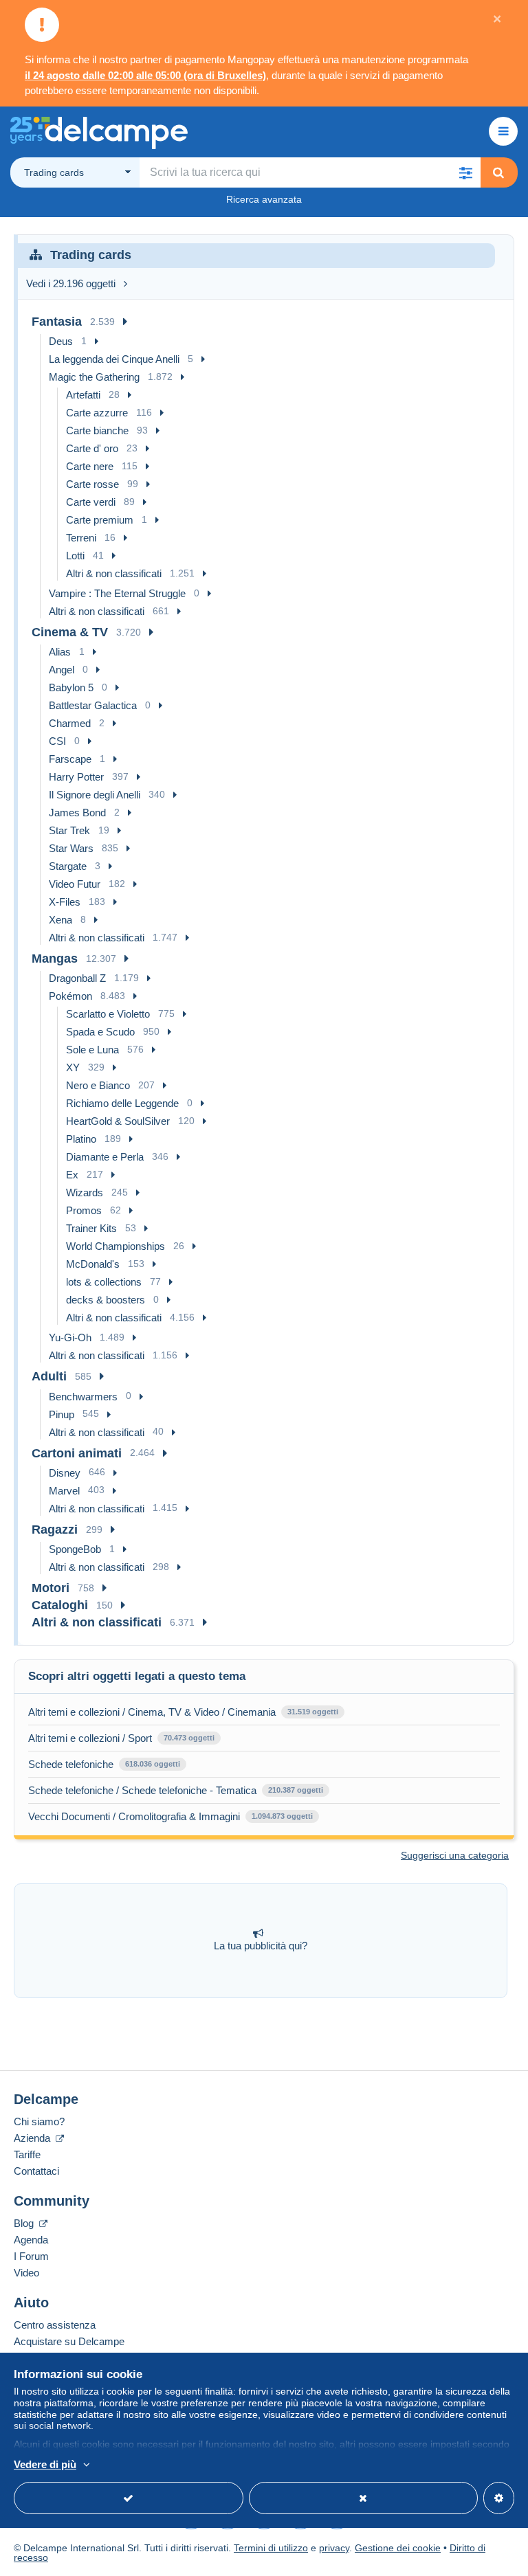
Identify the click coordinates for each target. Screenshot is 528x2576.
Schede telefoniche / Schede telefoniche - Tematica (142, 1790)
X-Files (65, 902)
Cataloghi (60, 1605)
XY (73, 1067)
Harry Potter (76, 777)
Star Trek (69, 830)
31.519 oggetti (313, 1712)
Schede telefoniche (71, 1764)
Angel (62, 670)
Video (26, 2273)
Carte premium (100, 520)
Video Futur (75, 884)
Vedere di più (45, 2464)
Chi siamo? (39, 2121)
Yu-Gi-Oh (70, 1337)
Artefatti (83, 395)
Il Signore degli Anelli (95, 795)
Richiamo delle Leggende (122, 1103)
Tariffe (27, 2154)
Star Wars (71, 848)
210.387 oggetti (296, 1790)
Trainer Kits (91, 1228)
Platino (81, 1139)
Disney (65, 1473)
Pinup (62, 1414)
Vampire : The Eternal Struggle (117, 593)
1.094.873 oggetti (282, 1816)
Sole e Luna (92, 1050)
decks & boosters (106, 1300)
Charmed (70, 723)
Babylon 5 (71, 687)
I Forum (31, 2256)
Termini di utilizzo (271, 2548)
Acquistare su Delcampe (69, 2341)
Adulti (49, 1376)
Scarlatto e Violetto (108, 1014)
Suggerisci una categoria (455, 1855)
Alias (60, 652)
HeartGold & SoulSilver (118, 1121)
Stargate (68, 866)
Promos (84, 1210)
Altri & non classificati (114, 573)
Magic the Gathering (94, 377)
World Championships (115, 1246)
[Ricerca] (498, 172)
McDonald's (93, 1264)
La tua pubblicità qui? (261, 1946)
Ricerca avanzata (264, 199)
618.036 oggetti (153, 1764)
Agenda (31, 2240)
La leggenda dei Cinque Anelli (114, 359)
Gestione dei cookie (398, 2548)
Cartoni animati (77, 1453)
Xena (60, 920)
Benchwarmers (83, 1397)
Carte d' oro (92, 448)
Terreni (81, 538)
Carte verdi (91, 502)
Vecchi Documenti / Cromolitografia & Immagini (134, 1816)
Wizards (85, 1192)
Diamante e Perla (105, 1157)
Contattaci (36, 2171)
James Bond (77, 813)
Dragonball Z (77, 978)
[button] (465, 172)
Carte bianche (97, 430)
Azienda (33, 2138)
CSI (57, 741)
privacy (334, 2548)
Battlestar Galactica (93, 705)
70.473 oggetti (189, 1738)
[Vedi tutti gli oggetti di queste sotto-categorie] (125, 322)
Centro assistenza (55, 2325)
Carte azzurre (97, 413)
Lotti (75, 556)
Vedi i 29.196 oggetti (71, 283)
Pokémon (70, 996)
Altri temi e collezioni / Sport (90, 1738)
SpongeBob (75, 1549)
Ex (72, 1175)
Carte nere (90, 466)
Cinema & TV (70, 632)
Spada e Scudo (100, 1032)
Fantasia (57, 322)
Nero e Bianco (98, 1085)
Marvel (64, 1491)
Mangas (55, 959)
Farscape (70, 759)
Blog (25, 2223)
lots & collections (104, 1282)
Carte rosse (92, 484)
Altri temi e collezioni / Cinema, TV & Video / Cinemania (152, 1712)
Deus (61, 341)
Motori (51, 1588)
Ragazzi (55, 1530)
